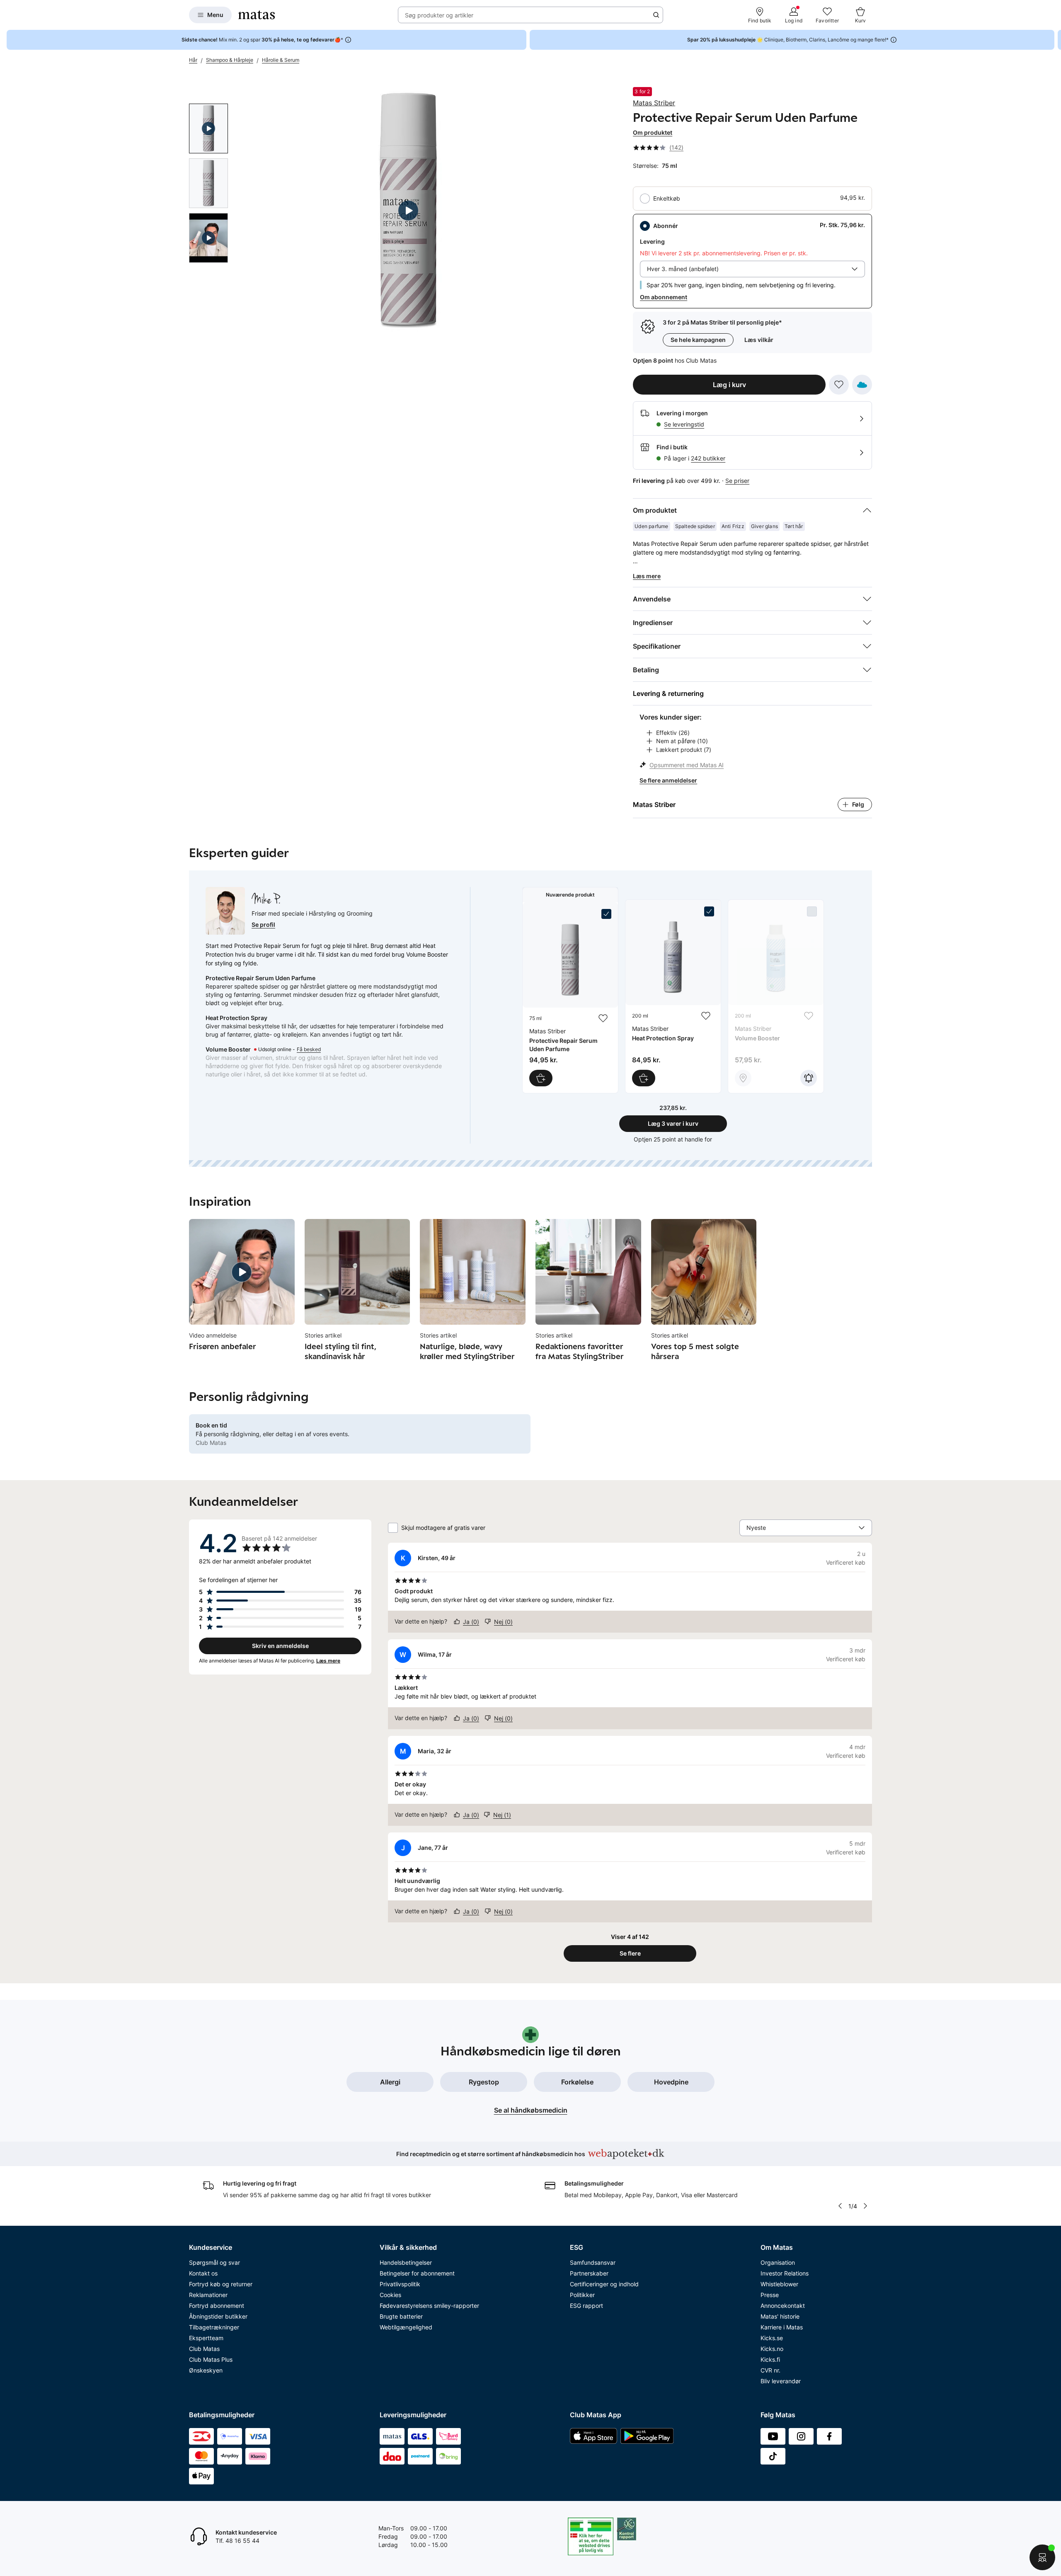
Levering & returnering (668, 693)
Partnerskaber (589, 2273)
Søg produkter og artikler (439, 15)
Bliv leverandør (781, 2381)
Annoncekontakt (783, 2306)
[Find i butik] (743, 1078)
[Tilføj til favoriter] (839, 385)
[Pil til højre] (1054, 40)
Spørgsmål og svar (214, 2262)
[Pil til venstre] (840, 2206)
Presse (770, 2295)
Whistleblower (779, 2284)
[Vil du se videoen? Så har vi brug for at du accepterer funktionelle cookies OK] (408, 211)
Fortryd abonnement (217, 2306)
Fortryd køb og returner (221, 2284)
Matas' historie (780, 2316)
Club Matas (204, 2349)
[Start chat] (1042, 2557)
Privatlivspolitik (400, 2284)
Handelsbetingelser (406, 2262)
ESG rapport (586, 2306)
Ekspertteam (206, 2338)
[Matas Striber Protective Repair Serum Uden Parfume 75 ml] (570, 998)
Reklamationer (208, 2295)
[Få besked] (809, 1078)
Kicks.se (772, 2338)
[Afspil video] (208, 128)
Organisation (778, 2262)
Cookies (390, 2295)
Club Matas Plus (211, 2359)
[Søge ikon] (656, 15)
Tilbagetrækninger (214, 2327)
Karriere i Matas (782, 2327)
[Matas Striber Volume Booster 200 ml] (776, 996)
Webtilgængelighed (406, 2327)
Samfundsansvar (593, 2262)
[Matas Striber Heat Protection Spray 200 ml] (673, 996)
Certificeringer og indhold (604, 2284)
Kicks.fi (770, 2359)
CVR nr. (770, 2370)
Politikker (582, 2295)
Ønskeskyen (206, 2370)
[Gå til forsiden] (257, 15)
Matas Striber (654, 103)
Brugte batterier (401, 2316)
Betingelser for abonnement (417, 2273)
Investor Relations (785, 2273)
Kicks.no (772, 2349)
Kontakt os (203, 2273)
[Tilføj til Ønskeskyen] (862, 385)
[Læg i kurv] (541, 1078)
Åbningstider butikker (218, 2316)
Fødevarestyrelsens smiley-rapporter (429, 2306)
